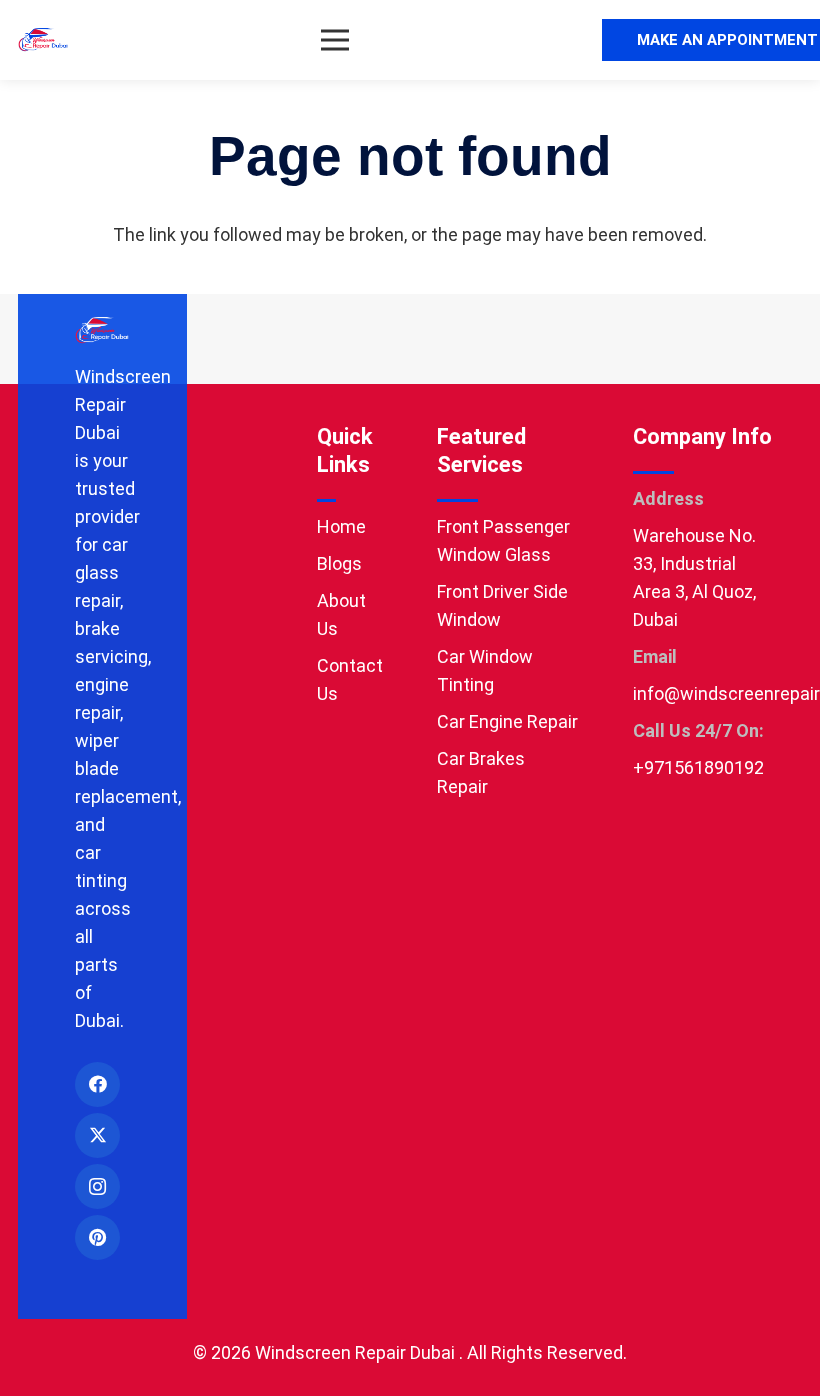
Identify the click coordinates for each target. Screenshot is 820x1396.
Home (341, 526)
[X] (97, 1135)
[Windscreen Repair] (102, 331)
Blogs (339, 563)
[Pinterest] (97, 1237)
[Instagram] (97, 1186)
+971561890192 (698, 767)
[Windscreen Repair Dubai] (43, 40)
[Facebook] (97, 1084)
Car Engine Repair (507, 721)
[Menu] (335, 40)
